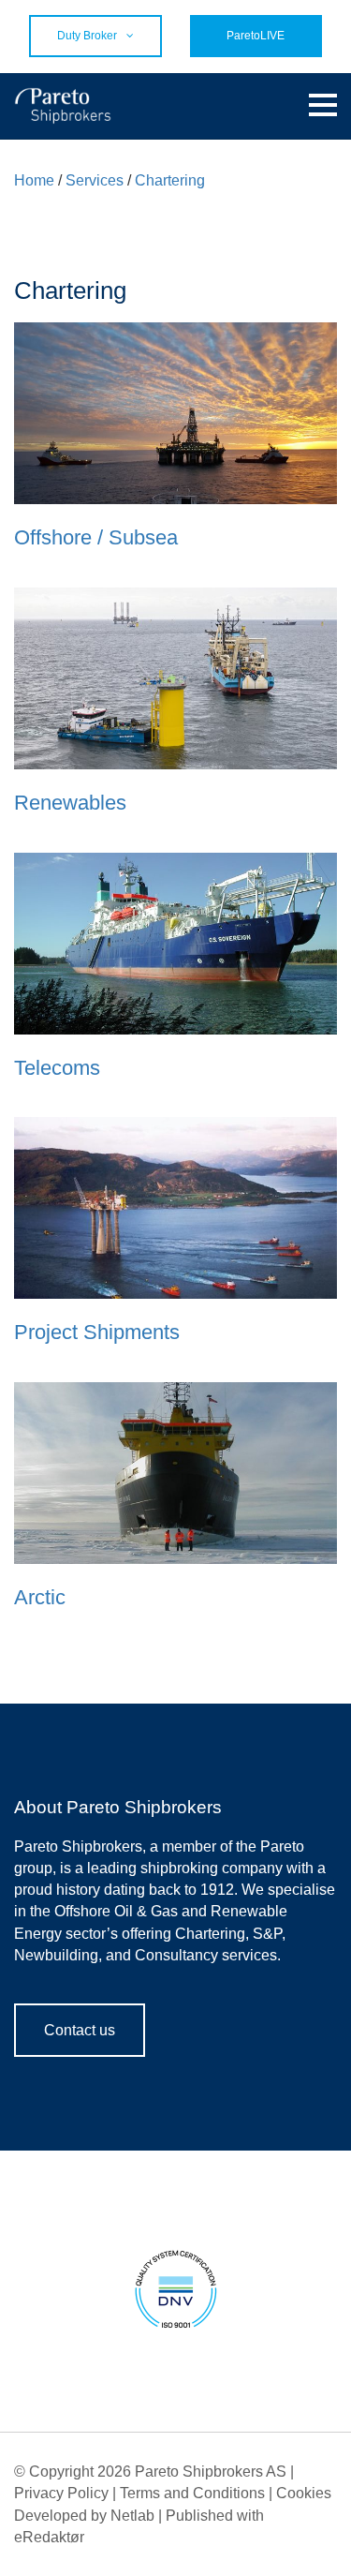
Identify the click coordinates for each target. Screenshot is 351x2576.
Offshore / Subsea (96, 537)
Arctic (40, 1597)
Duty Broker (87, 36)
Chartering (170, 180)
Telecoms (57, 1068)
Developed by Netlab (84, 2516)
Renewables (70, 803)
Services (95, 180)
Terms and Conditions (192, 2493)
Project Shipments (97, 1332)
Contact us (80, 2030)
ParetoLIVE (256, 36)
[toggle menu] (323, 106)
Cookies (304, 2493)
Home (34, 180)
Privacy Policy (61, 2493)
